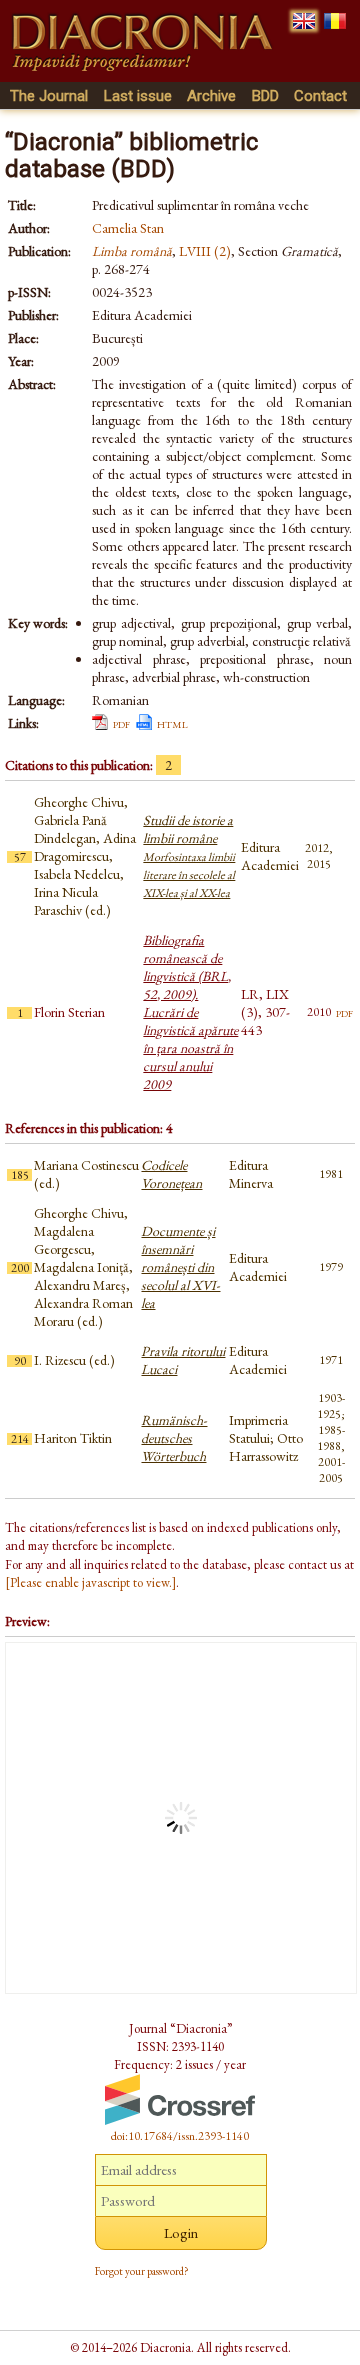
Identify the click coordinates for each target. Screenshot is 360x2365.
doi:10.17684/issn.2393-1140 (180, 2136)
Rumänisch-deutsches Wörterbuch (174, 1438)
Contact (320, 96)
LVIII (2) (205, 251)
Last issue (138, 96)
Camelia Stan (128, 228)
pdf (121, 723)
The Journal (49, 96)
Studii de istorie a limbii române (189, 856)
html (172, 723)
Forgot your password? (142, 2271)
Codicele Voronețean (171, 1174)
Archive (211, 96)
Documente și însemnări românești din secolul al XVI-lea (180, 1267)
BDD (265, 96)
